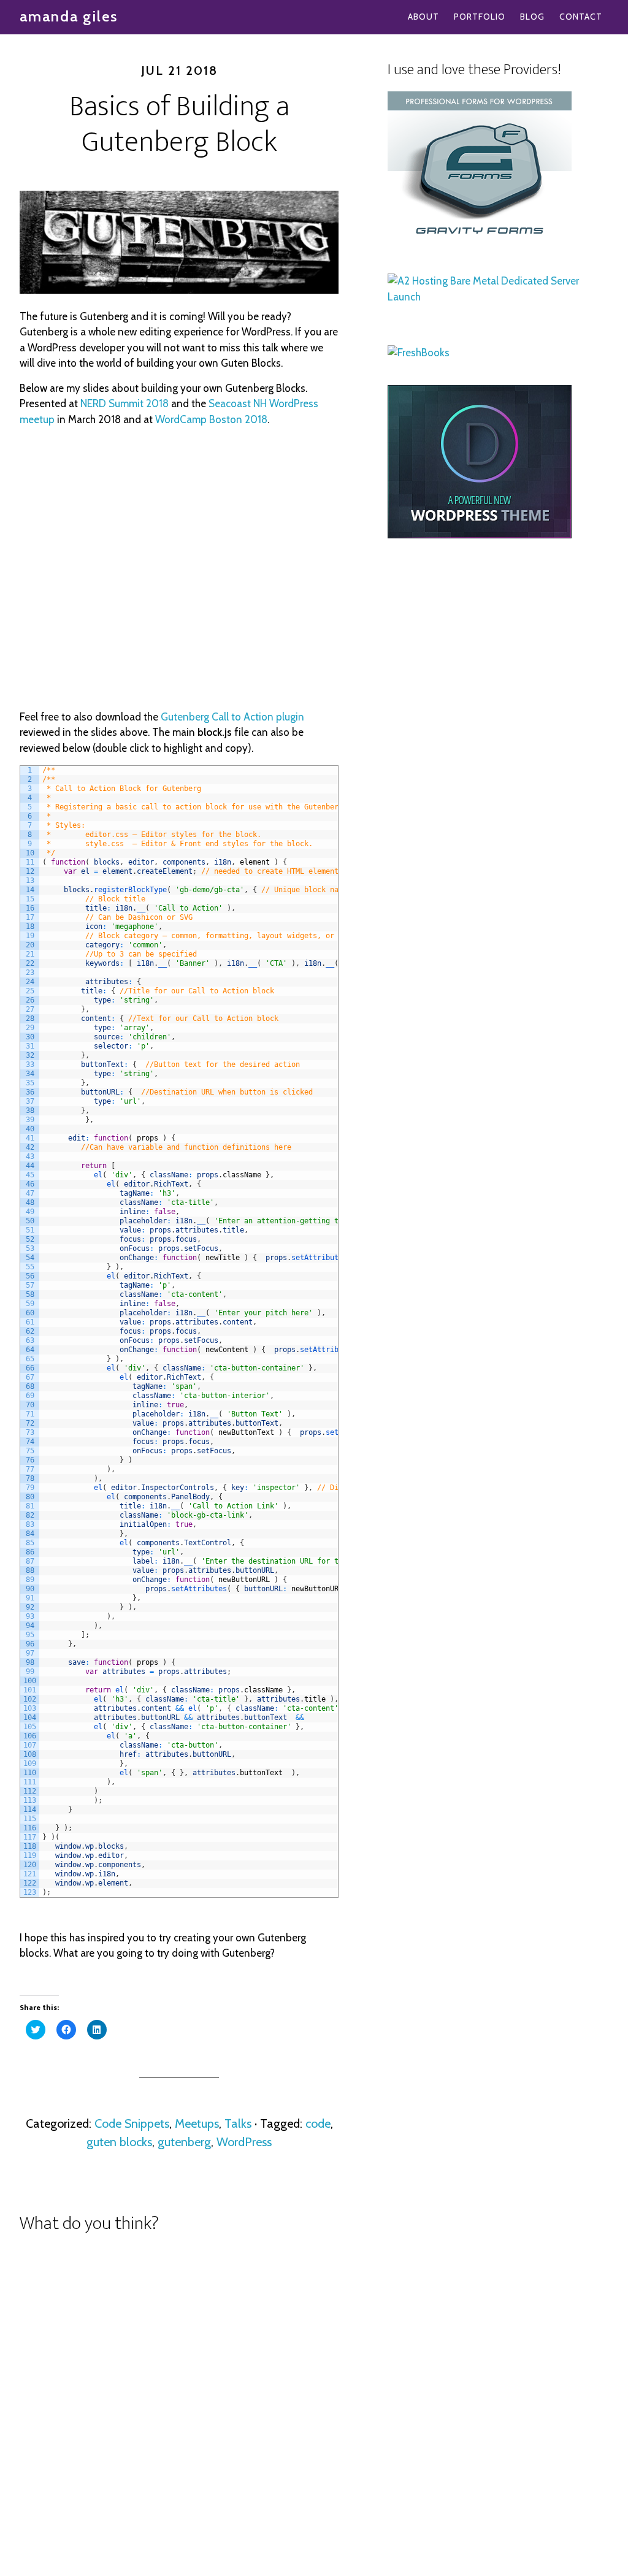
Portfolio (480, 17)
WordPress (244, 2142)
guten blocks (119, 2142)
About (423, 17)
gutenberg (184, 2142)
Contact (581, 17)
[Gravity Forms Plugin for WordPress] (480, 241)
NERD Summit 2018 (124, 403)
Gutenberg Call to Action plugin (232, 717)
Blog (532, 17)
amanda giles (69, 16)
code (318, 2123)
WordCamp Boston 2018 (211, 419)
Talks (238, 2123)
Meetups (197, 2123)
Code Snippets (132, 2123)
